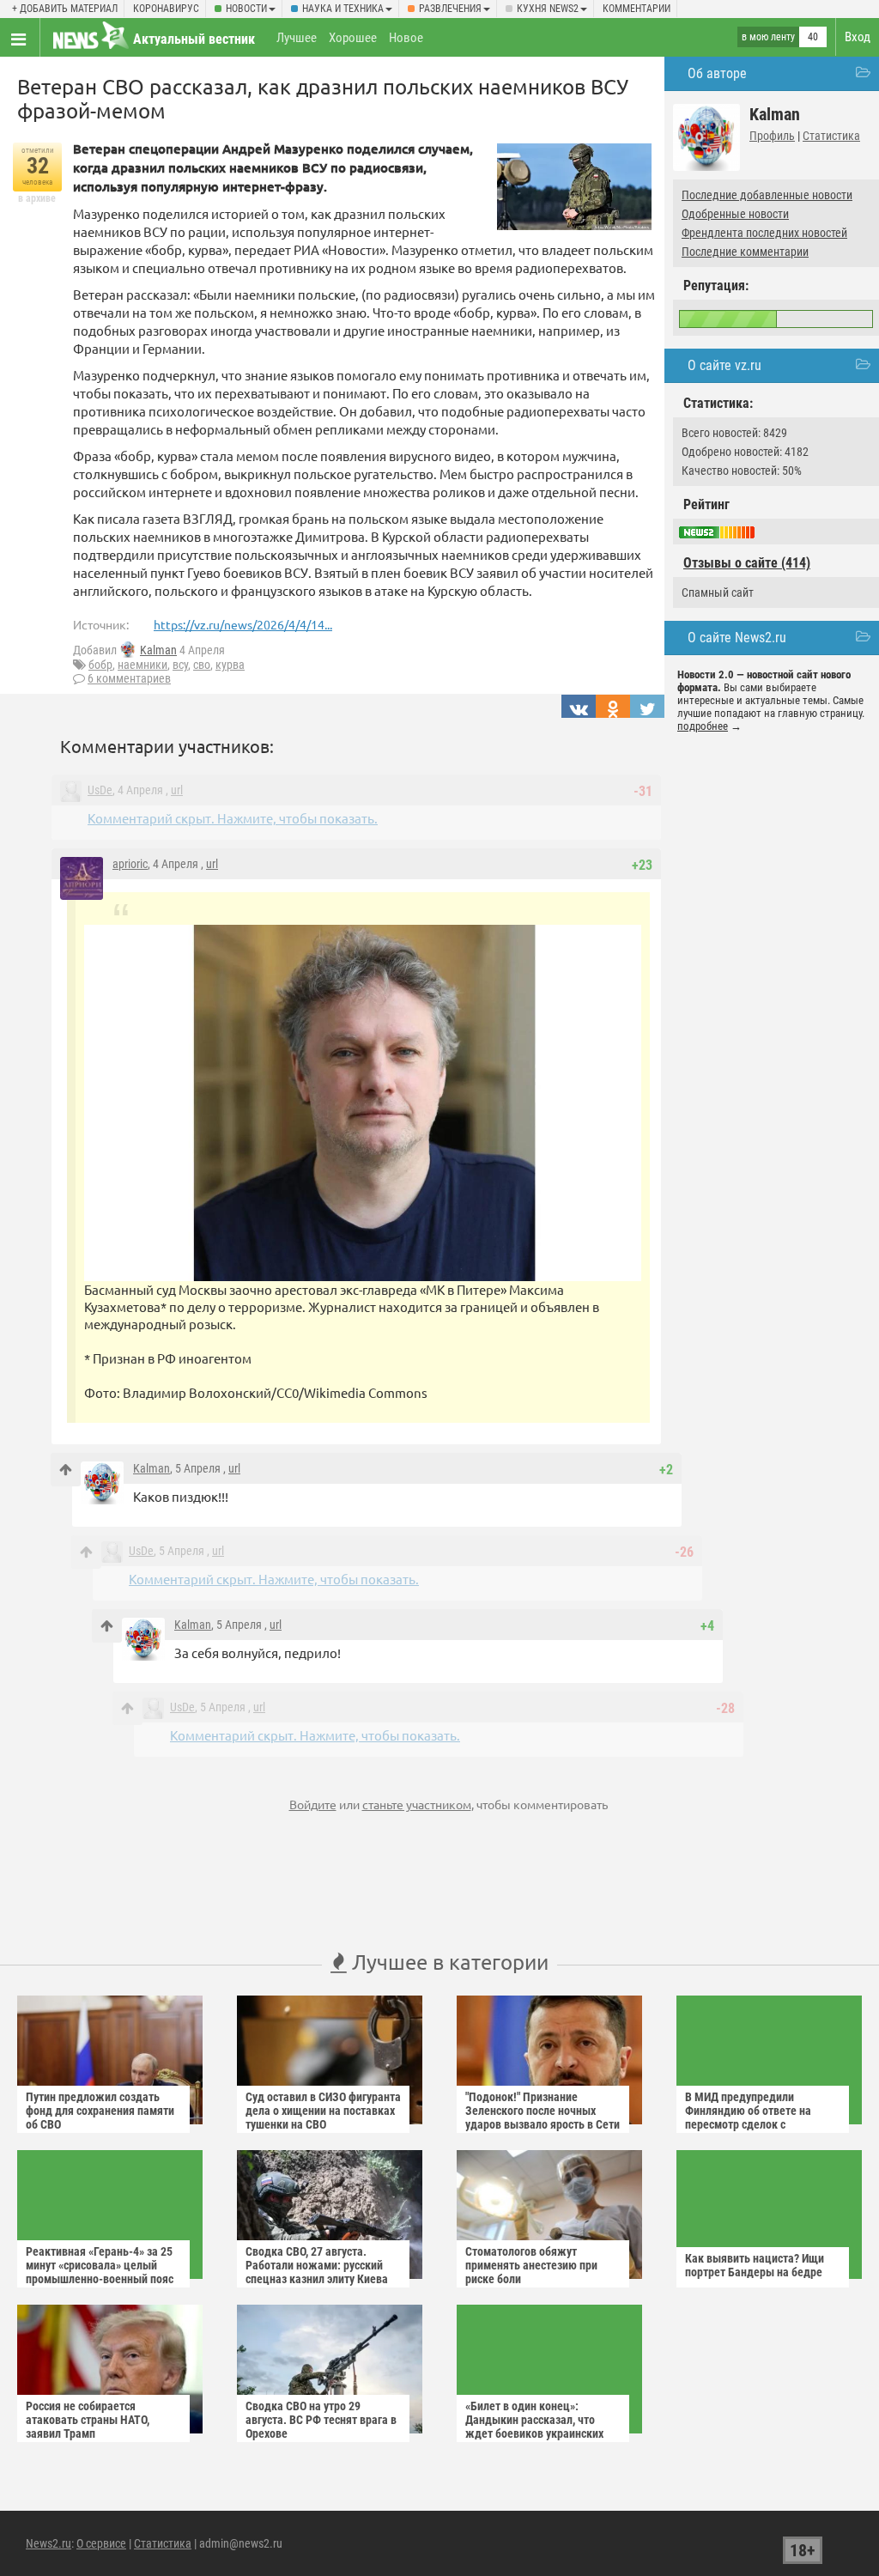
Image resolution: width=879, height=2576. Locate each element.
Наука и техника (343, 9)
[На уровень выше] (66, 1470)
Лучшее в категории (448, 1962)
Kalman (158, 650)
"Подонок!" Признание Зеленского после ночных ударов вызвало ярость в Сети (543, 2111)
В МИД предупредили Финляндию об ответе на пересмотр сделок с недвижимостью (748, 2117)
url (177, 790)
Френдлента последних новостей (764, 233)
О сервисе (101, 2543)
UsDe (100, 790)
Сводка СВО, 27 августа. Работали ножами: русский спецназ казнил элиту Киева (317, 2265)
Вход (858, 37)
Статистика (831, 136)
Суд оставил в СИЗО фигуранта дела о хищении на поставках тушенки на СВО (323, 2111)
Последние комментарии (745, 252)
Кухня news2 (548, 9)
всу (180, 665)
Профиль (772, 136)
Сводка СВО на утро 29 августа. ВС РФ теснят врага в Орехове (321, 2420)
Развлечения (450, 9)
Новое (406, 38)
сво (202, 665)
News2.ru (48, 2543)
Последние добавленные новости (767, 195)
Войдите (313, 1804)
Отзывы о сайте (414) (747, 563)
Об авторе (717, 73)
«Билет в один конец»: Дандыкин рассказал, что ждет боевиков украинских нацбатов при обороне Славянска (534, 2433)
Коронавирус (166, 9)
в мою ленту (768, 37)
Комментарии (637, 9)
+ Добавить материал (65, 9)
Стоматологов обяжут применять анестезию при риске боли (531, 2265)
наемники (142, 665)
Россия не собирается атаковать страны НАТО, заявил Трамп (88, 2420)
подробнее (703, 726)
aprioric (130, 864)
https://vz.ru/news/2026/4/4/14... (243, 624)
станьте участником (417, 1804)
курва (230, 665)
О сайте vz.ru (724, 365)
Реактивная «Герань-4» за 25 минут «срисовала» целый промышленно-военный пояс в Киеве (100, 2272)
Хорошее (353, 38)
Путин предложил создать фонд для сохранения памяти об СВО (100, 2111)
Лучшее (297, 38)
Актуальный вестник (194, 39)
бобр (100, 665)
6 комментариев (129, 678)
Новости (246, 9)
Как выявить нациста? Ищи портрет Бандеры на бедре (755, 2265)
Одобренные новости (735, 214)
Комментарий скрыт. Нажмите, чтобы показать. (233, 818)
